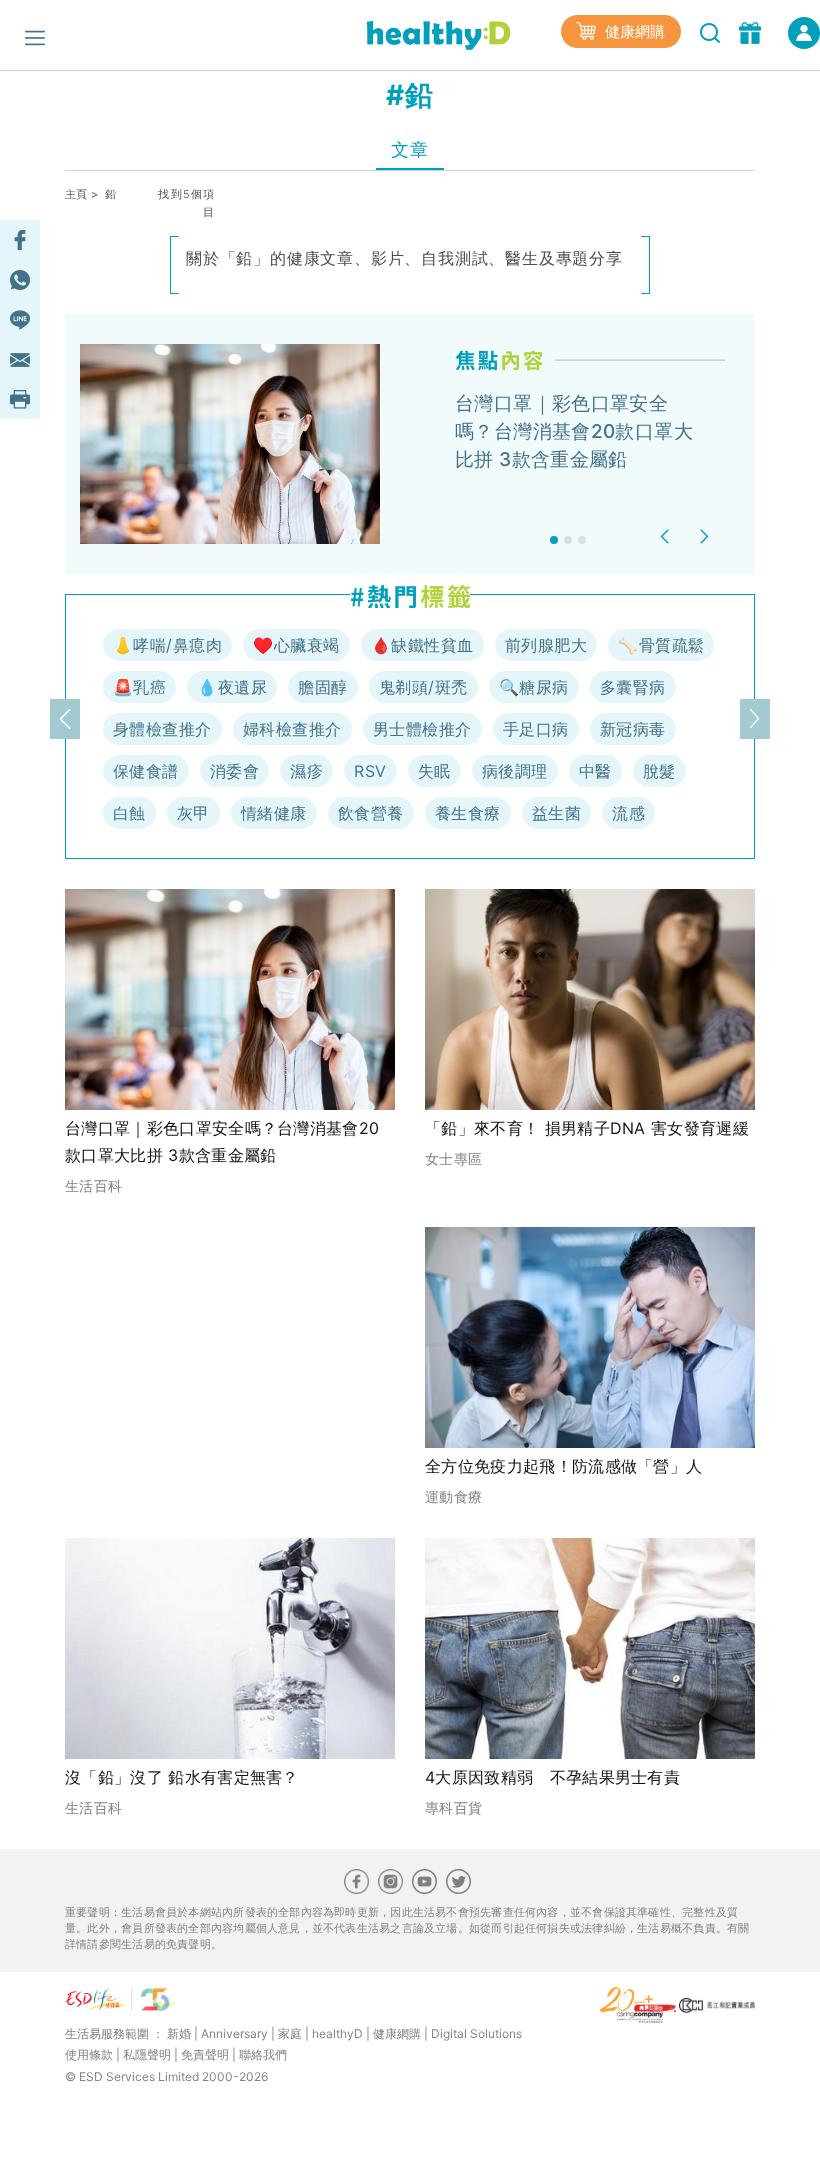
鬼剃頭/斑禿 (423, 687)
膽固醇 (322, 687)
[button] (667, 536)
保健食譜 (146, 771)
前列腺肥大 (546, 645)
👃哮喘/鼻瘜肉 (167, 645)
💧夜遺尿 (232, 687)
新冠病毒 (633, 729)
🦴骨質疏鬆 (661, 645)
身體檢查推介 (162, 729)
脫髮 (659, 771)
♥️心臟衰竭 (296, 645)
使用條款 (89, 2054)
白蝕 (129, 813)
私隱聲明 (147, 2054)
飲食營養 (371, 813)
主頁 (76, 194)
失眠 (434, 771)
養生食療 (468, 813)
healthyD (337, 2033)
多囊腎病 (633, 687)
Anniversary (234, 2033)
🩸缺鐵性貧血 (422, 645)
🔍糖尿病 (534, 687)
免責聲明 (205, 2054)
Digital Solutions (476, 2033)
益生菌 (556, 813)
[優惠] (752, 31)
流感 (628, 813)
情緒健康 (274, 813)
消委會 (234, 771)
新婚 (179, 2033)
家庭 (290, 2033)
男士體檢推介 (422, 729)
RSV (370, 771)
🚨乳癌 (139, 687)
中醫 (595, 771)
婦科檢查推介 (292, 729)
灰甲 (193, 813)
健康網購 (633, 31)
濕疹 (306, 771)
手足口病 (536, 729)
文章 (409, 149)
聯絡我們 (263, 2054)
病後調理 (515, 771)
